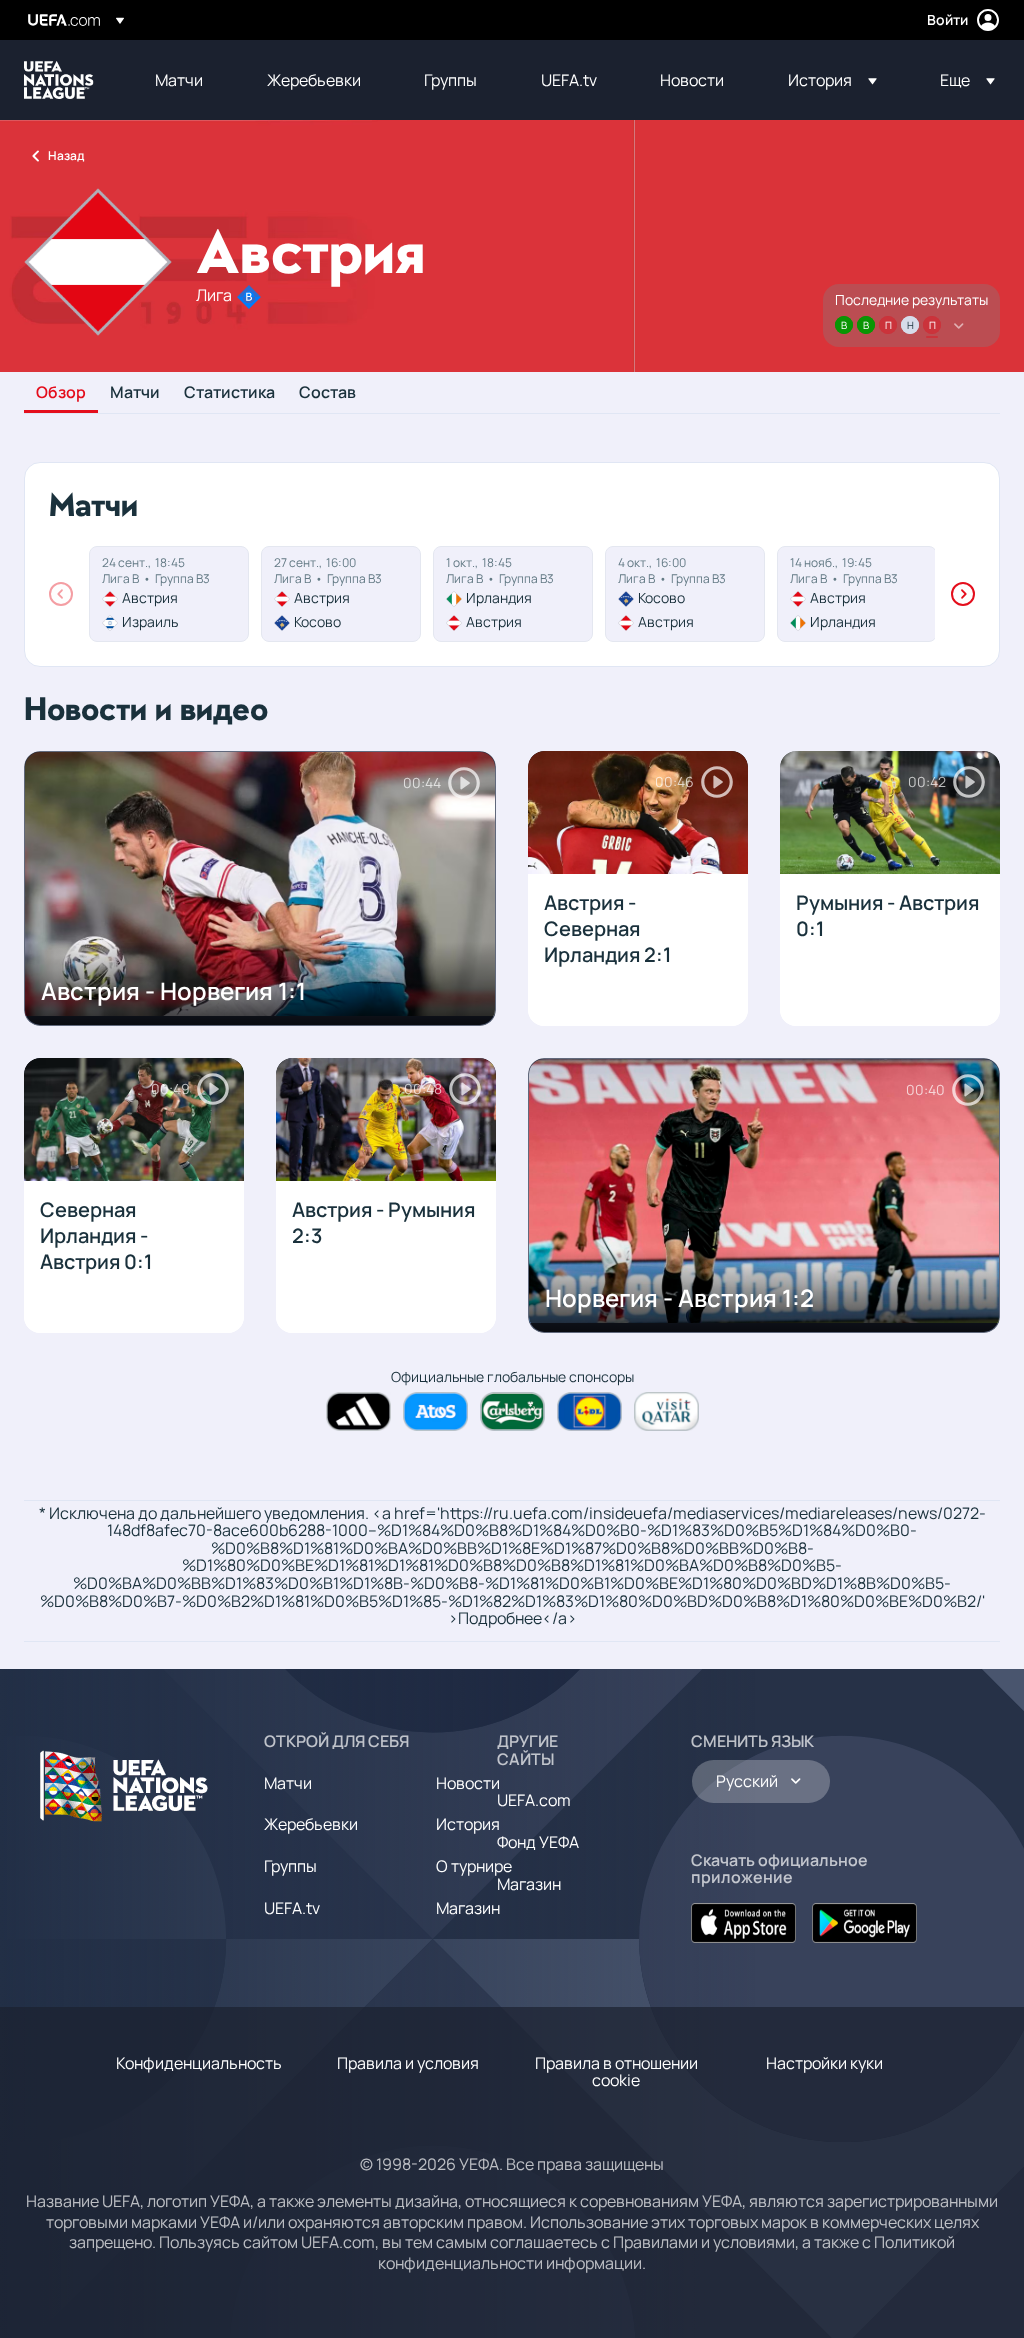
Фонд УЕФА (538, 1842)
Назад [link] (66, 155)
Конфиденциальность (199, 2063)
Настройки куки (824, 2063)
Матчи (135, 393)
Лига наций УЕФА (59, 80)
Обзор (61, 393)
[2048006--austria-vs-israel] (169, 594)
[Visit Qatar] (666, 1411)
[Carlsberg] (512, 1411)
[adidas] (358, 1411)
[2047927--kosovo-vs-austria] (685, 594)
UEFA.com (534, 1800)
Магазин (468, 1908)
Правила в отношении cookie (616, 2072)
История (468, 1824)
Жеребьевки (311, 1824)
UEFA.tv (292, 1908)
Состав (327, 393)
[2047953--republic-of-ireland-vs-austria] (513, 594)
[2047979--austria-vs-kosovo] (341, 594)
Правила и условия (408, 2063)
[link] (179, 80)
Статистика (229, 393)
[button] (832, 80)
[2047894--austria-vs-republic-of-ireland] (857, 594)
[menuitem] (186, 80)
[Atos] (435, 1411)
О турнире (474, 1866)
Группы (290, 1866)
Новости (468, 1783)
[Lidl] (589, 1411)
